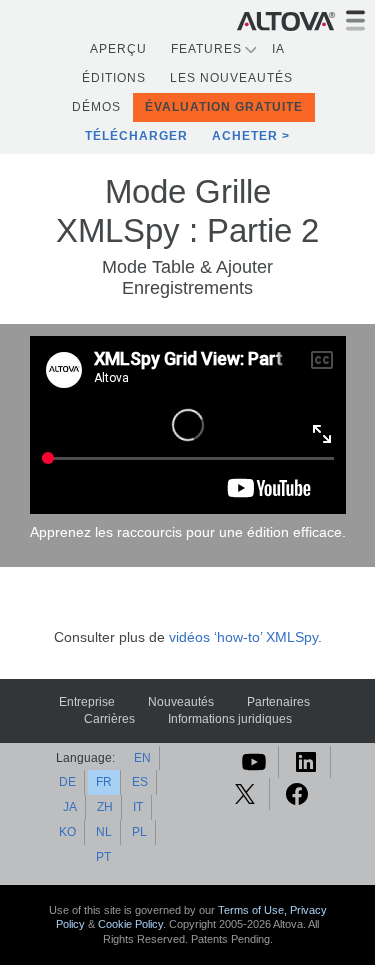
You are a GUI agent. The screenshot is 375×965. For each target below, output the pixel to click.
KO (67, 832)
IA (278, 49)
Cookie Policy (130, 924)
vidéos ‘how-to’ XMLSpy (243, 637)
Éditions (114, 78)
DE (67, 782)
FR (104, 782)
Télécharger (136, 136)
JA (70, 807)
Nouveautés (181, 702)
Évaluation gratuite (224, 107)
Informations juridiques (230, 719)
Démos (96, 107)
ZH (105, 807)
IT (138, 807)
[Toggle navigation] (355, 20)
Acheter (245, 136)
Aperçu (118, 49)
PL (139, 832)
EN (142, 758)
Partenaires (278, 702)
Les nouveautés (231, 78)
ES (140, 782)
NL (104, 832)
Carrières (109, 719)
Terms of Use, (254, 910)
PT (103, 857)
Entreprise (87, 702)
